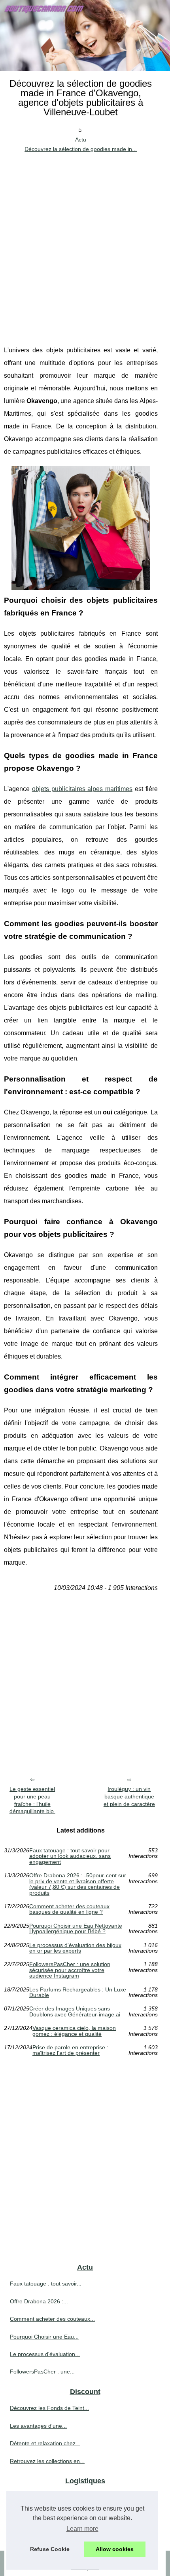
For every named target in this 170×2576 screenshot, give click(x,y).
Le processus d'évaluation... (45, 2354)
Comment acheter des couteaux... (52, 2319)
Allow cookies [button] (115, 2549)
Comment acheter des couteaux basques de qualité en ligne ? (69, 1909)
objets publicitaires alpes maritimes (82, 789)
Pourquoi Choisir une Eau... (44, 2337)
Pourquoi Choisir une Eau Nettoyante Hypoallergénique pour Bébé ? (76, 1929)
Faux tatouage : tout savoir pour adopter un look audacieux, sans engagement (70, 1856)
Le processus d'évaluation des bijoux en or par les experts (75, 1948)
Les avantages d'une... (38, 2426)
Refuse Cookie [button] (50, 2549)
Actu (81, 140)
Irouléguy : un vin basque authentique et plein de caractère (129, 1796)
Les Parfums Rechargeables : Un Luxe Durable (78, 1992)
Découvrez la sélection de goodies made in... (81, 149)
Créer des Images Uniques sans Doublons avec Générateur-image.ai (75, 2011)
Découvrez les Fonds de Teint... (49, 2408)
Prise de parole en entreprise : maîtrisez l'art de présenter (70, 2050)
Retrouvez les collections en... (47, 2461)
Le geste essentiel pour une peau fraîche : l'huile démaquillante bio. (32, 1800)
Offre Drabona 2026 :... (39, 2301)
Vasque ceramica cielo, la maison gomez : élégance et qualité (74, 2031)
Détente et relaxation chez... (45, 2443)
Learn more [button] (82, 2529)
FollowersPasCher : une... (42, 2372)
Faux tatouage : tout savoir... (46, 2284)
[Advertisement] (85, 243)
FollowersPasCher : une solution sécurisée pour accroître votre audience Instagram (70, 1970)
